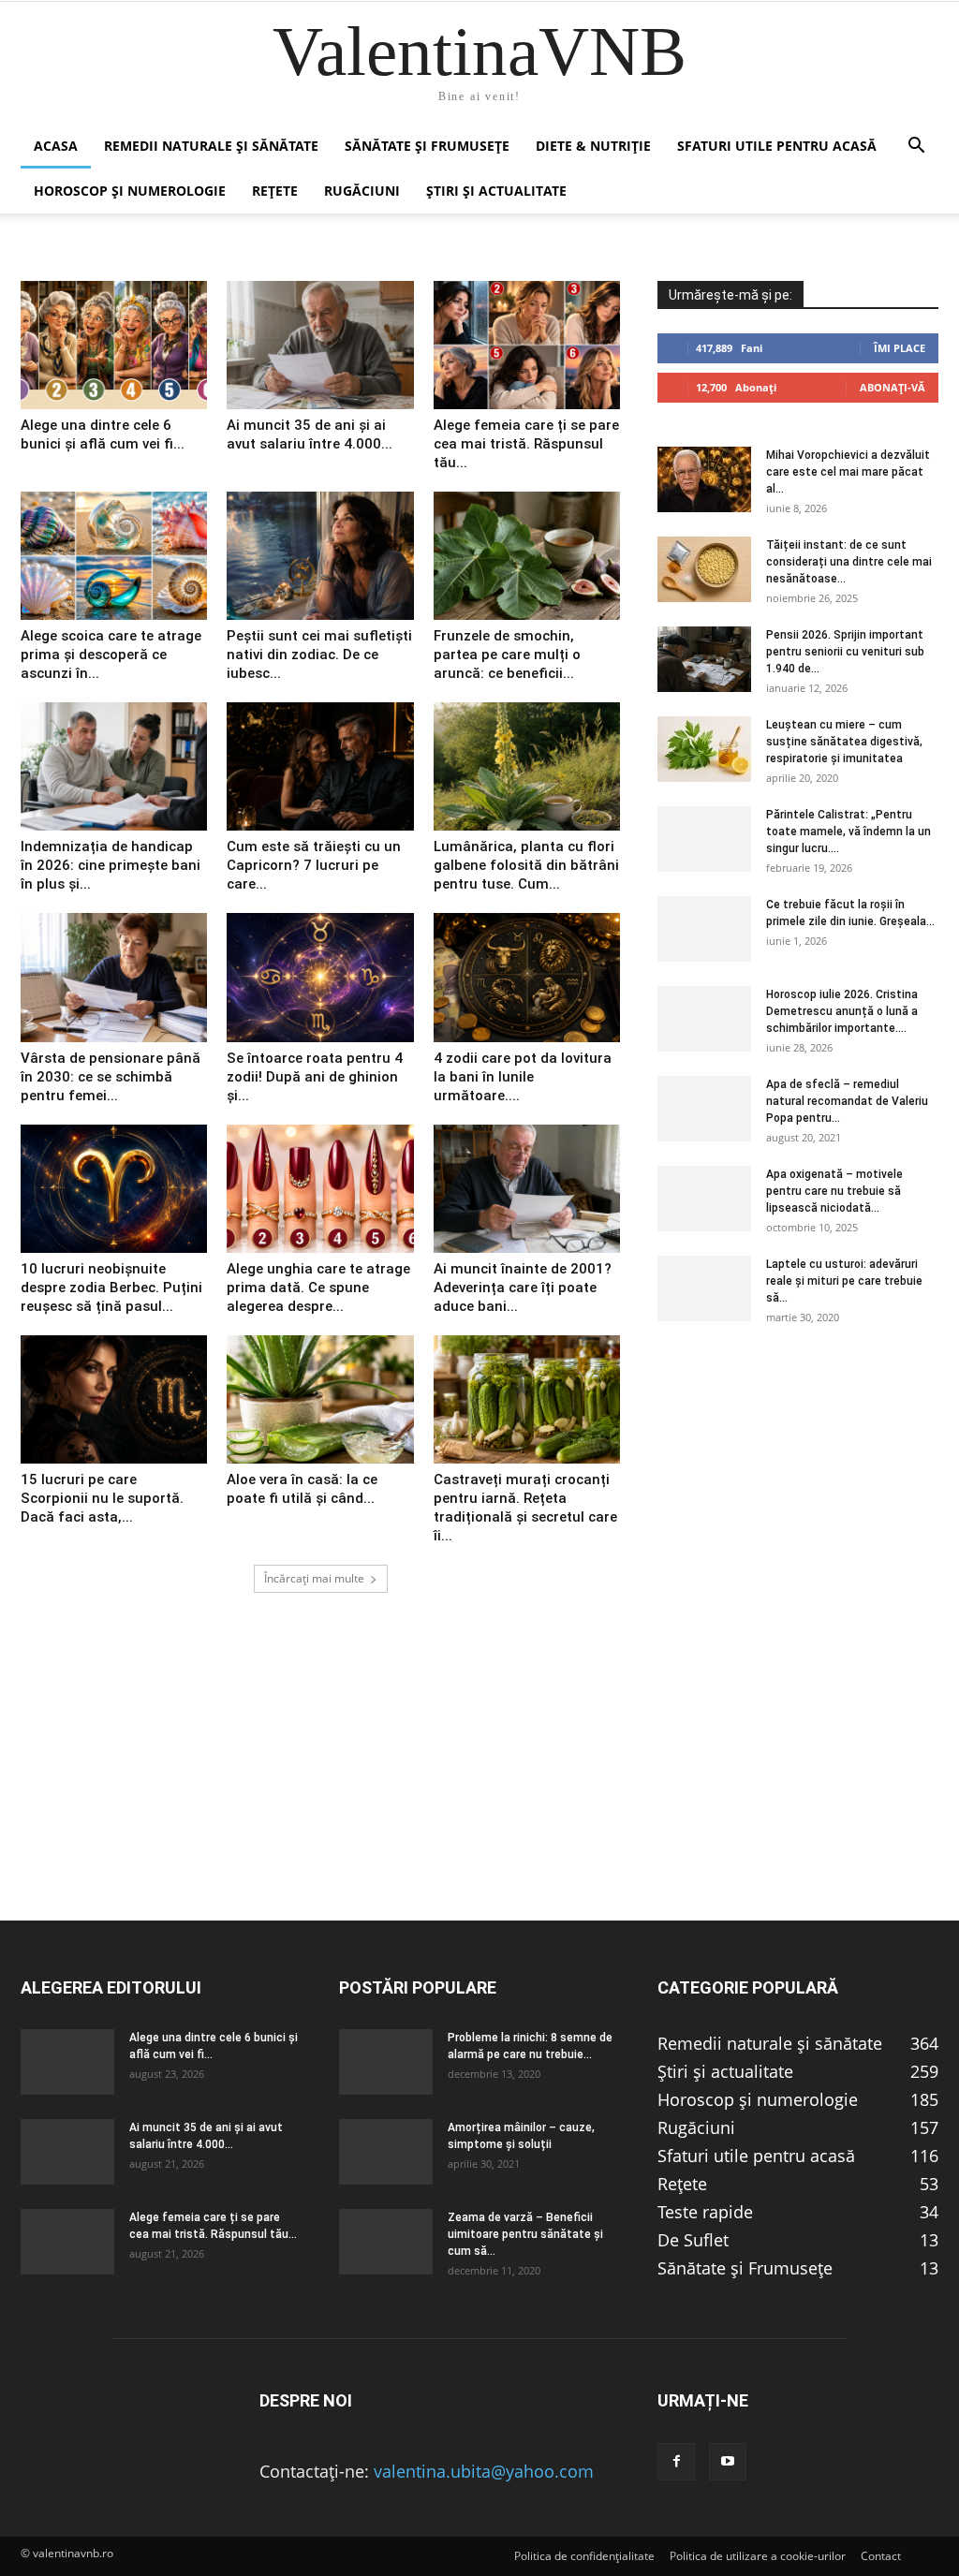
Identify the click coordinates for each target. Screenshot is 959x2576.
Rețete (275, 191)
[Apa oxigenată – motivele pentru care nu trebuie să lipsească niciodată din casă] (704, 1199)
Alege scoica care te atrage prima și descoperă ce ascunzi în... (111, 655)
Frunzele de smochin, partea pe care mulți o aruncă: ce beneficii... (507, 655)
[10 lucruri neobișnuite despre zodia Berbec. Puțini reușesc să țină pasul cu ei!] (114, 1189)
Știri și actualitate (496, 191)
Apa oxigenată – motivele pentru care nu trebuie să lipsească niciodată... (834, 1191)
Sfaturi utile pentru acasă (777, 146)
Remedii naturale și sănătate (211, 146)
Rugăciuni (362, 191)
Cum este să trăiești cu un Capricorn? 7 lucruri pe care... (314, 865)
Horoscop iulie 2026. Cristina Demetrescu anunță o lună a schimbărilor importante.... (842, 1011)
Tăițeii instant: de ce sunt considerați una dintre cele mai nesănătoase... (849, 562)
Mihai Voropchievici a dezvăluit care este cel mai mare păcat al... (848, 472)
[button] (916, 146)
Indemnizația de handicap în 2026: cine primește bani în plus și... (111, 865)
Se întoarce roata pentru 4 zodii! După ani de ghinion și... (315, 1077)
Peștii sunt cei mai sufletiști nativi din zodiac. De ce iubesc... (319, 655)
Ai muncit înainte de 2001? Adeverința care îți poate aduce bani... (523, 1288)
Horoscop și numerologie (130, 191)
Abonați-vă (893, 387)
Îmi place (900, 348)
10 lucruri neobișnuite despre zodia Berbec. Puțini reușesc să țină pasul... (111, 1288)
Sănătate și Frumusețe (427, 146)
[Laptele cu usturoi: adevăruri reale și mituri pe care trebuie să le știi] (704, 1288)
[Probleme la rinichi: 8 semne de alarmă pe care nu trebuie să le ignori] (386, 2062)
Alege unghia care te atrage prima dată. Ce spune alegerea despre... (318, 1288)
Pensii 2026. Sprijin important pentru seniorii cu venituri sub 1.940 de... (845, 652)
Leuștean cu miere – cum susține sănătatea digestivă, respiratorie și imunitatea (844, 742)
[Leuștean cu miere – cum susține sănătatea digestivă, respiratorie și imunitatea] (704, 749)
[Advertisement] (479, 1788)
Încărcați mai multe (314, 1578)
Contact (881, 2556)
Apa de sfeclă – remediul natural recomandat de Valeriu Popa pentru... (847, 1101)
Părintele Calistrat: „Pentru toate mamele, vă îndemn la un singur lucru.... (848, 832)
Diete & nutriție (593, 146)
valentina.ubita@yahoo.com (484, 2471)
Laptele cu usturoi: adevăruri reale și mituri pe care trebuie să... (844, 1281)
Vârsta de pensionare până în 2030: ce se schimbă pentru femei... (111, 1077)
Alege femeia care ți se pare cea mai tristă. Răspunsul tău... (526, 444)
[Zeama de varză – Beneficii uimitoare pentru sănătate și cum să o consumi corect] (386, 2242)
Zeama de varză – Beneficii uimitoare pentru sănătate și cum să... (525, 2234)
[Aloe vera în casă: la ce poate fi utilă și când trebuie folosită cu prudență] (320, 1399)
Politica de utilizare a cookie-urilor (758, 2556)
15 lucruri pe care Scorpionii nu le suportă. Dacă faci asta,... (102, 1498)
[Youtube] (728, 2462)
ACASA (56, 146)
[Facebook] (676, 2462)
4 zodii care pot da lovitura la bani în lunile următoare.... (523, 1077)
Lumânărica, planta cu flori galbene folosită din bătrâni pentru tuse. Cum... (526, 865)
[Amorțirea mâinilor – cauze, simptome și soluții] (386, 2152)
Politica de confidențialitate (584, 2556)
